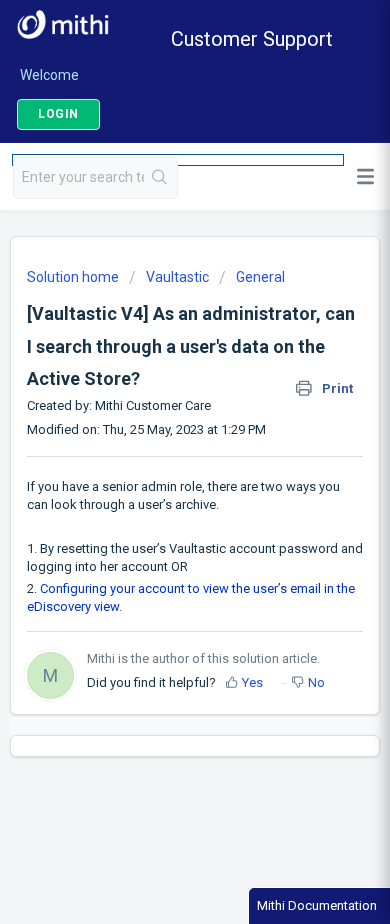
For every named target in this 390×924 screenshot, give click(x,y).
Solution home (74, 277)
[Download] (158, 445)
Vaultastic (177, 277)
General (260, 277)
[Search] (160, 178)
